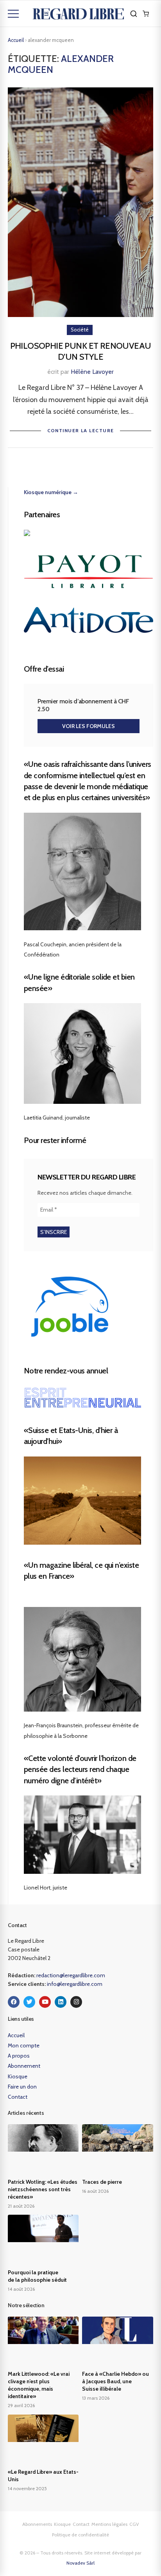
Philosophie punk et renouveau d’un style (81, 351)
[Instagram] (76, 2002)
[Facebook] (14, 2002)
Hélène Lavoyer (92, 372)
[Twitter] (29, 2002)
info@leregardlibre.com (75, 1984)
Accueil (16, 40)
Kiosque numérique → (51, 492)
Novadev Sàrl (80, 2563)
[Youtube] (45, 2002)
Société (80, 330)
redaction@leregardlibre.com (71, 1975)
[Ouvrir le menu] (13, 14)
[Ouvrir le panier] (146, 14)
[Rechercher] (134, 14)
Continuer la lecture (81, 430)
